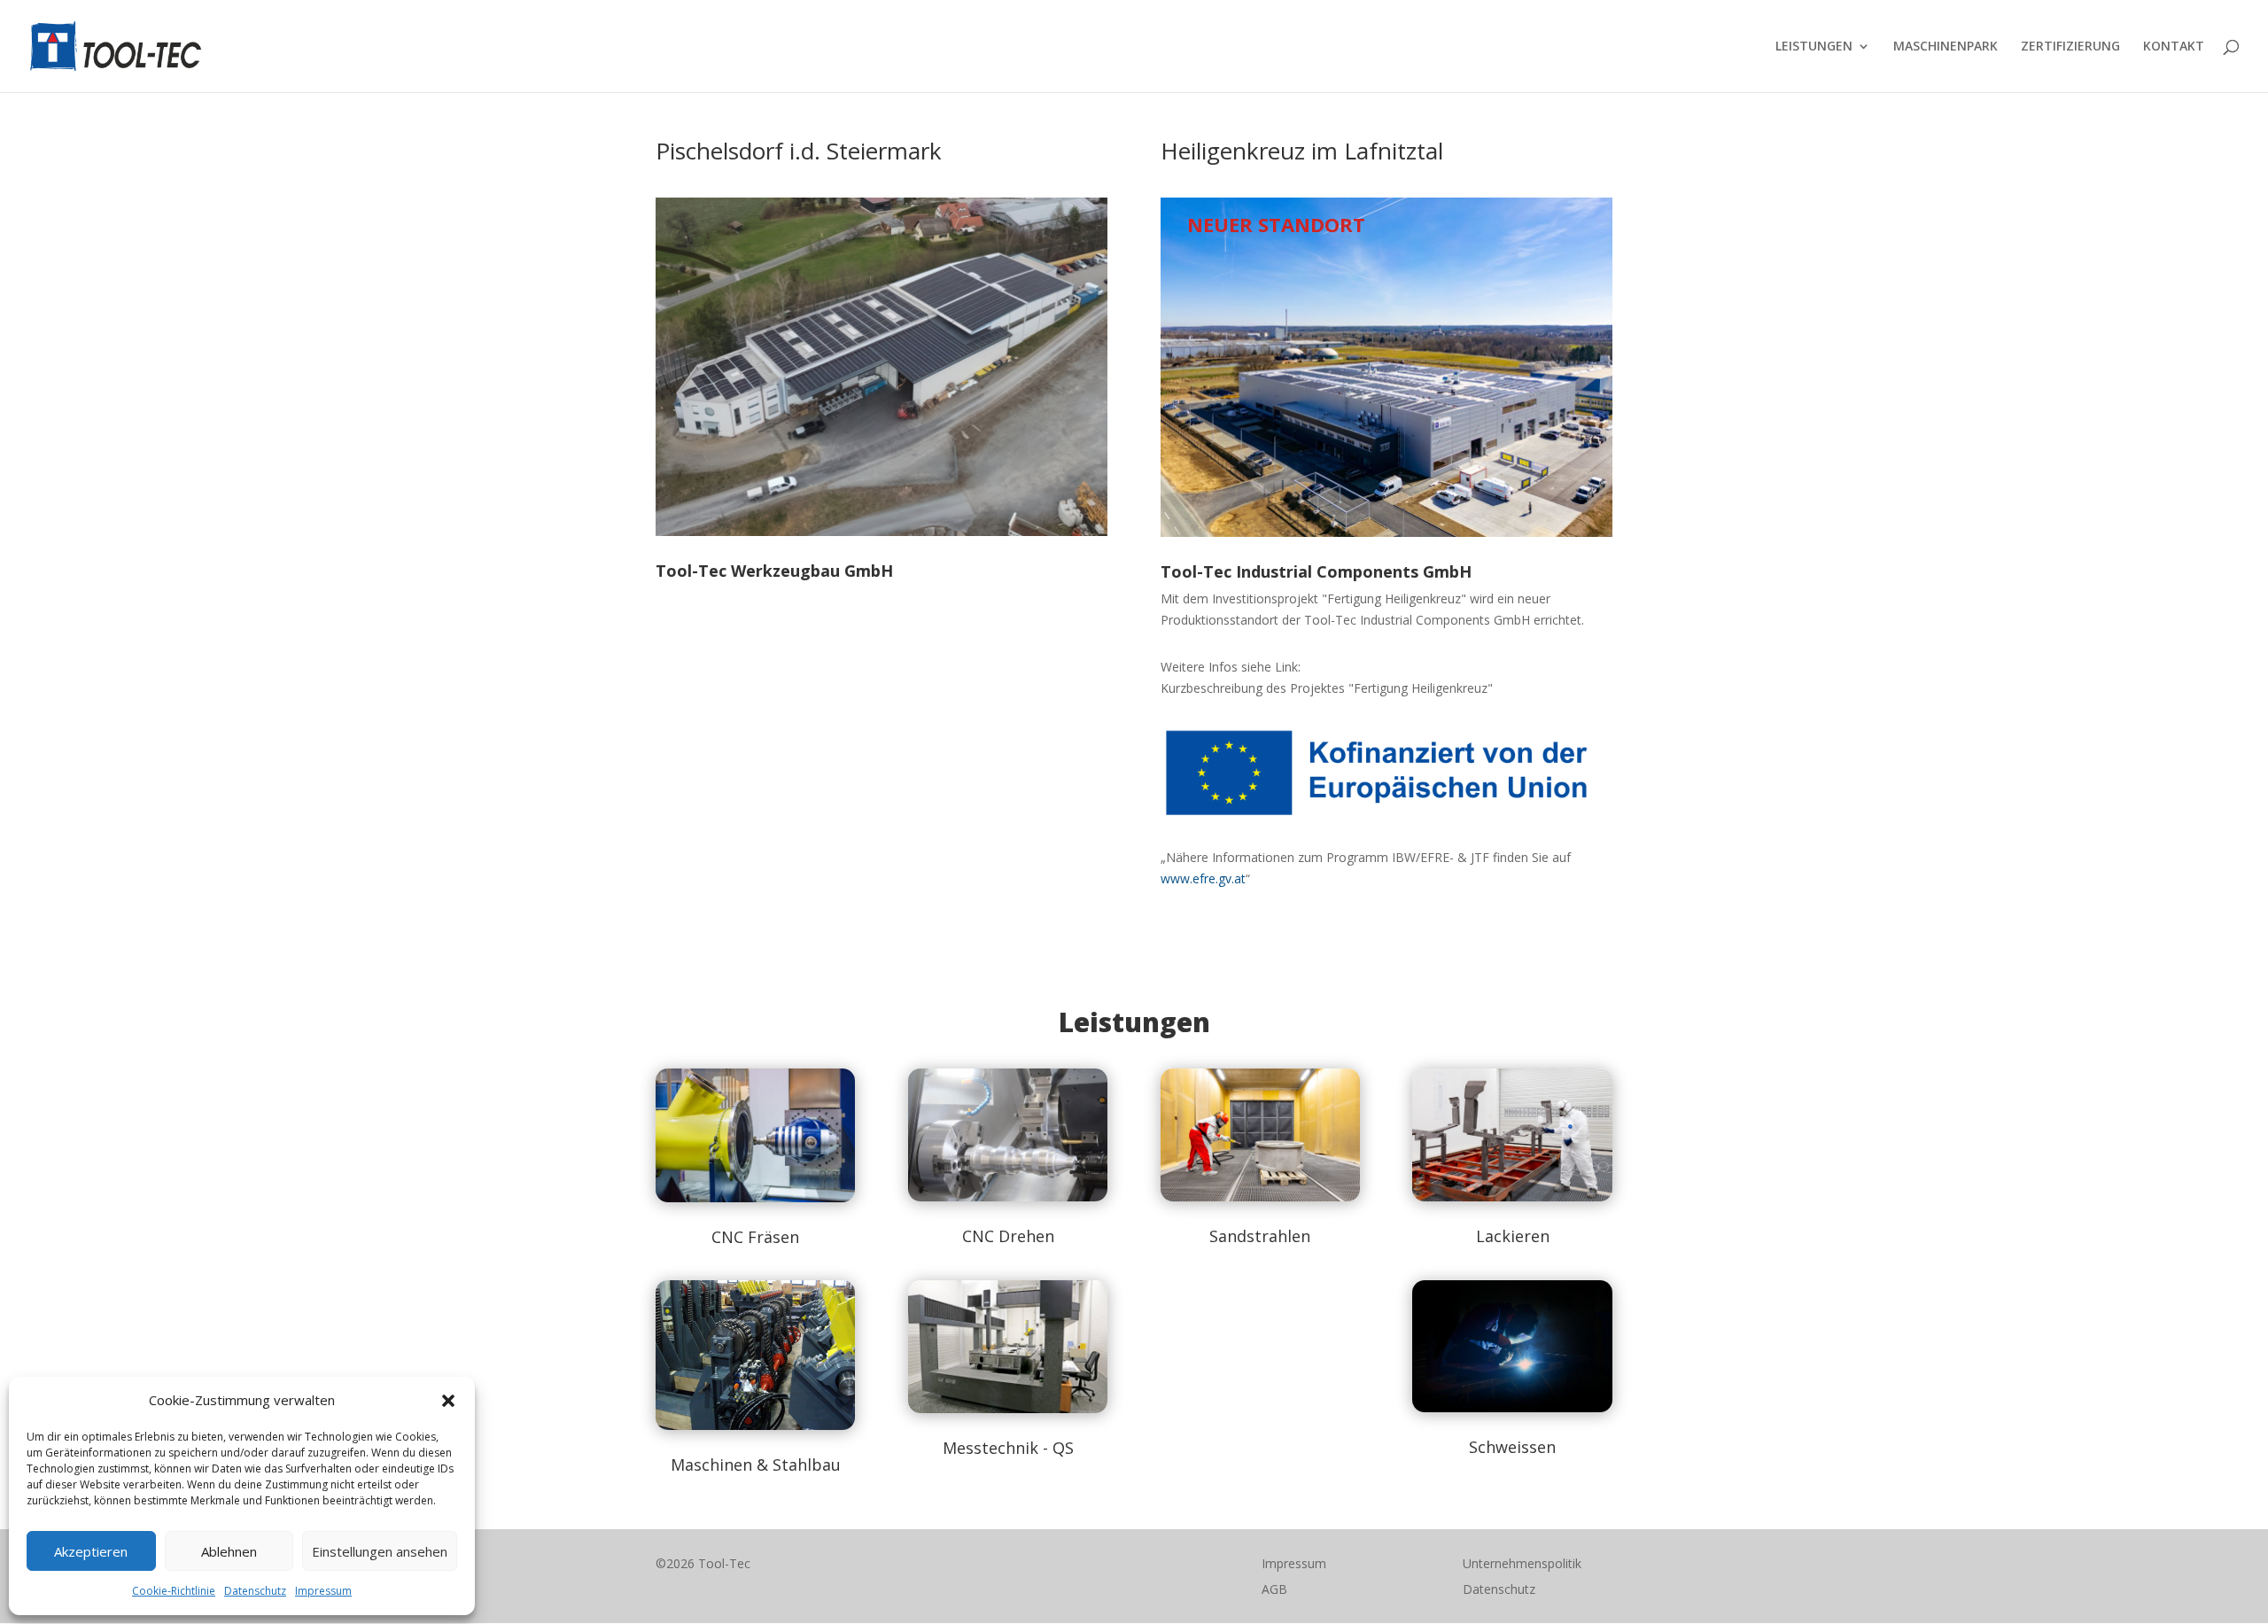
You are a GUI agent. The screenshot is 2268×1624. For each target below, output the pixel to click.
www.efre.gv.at (1203, 878)
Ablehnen (229, 1551)
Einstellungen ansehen (380, 1551)
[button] (448, 1401)
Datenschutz (255, 1591)
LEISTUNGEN (1814, 47)
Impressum (323, 1591)
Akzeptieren (91, 1551)
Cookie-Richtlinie (174, 1591)
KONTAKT (2174, 47)
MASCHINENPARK (1946, 47)
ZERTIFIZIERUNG (2070, 47)
